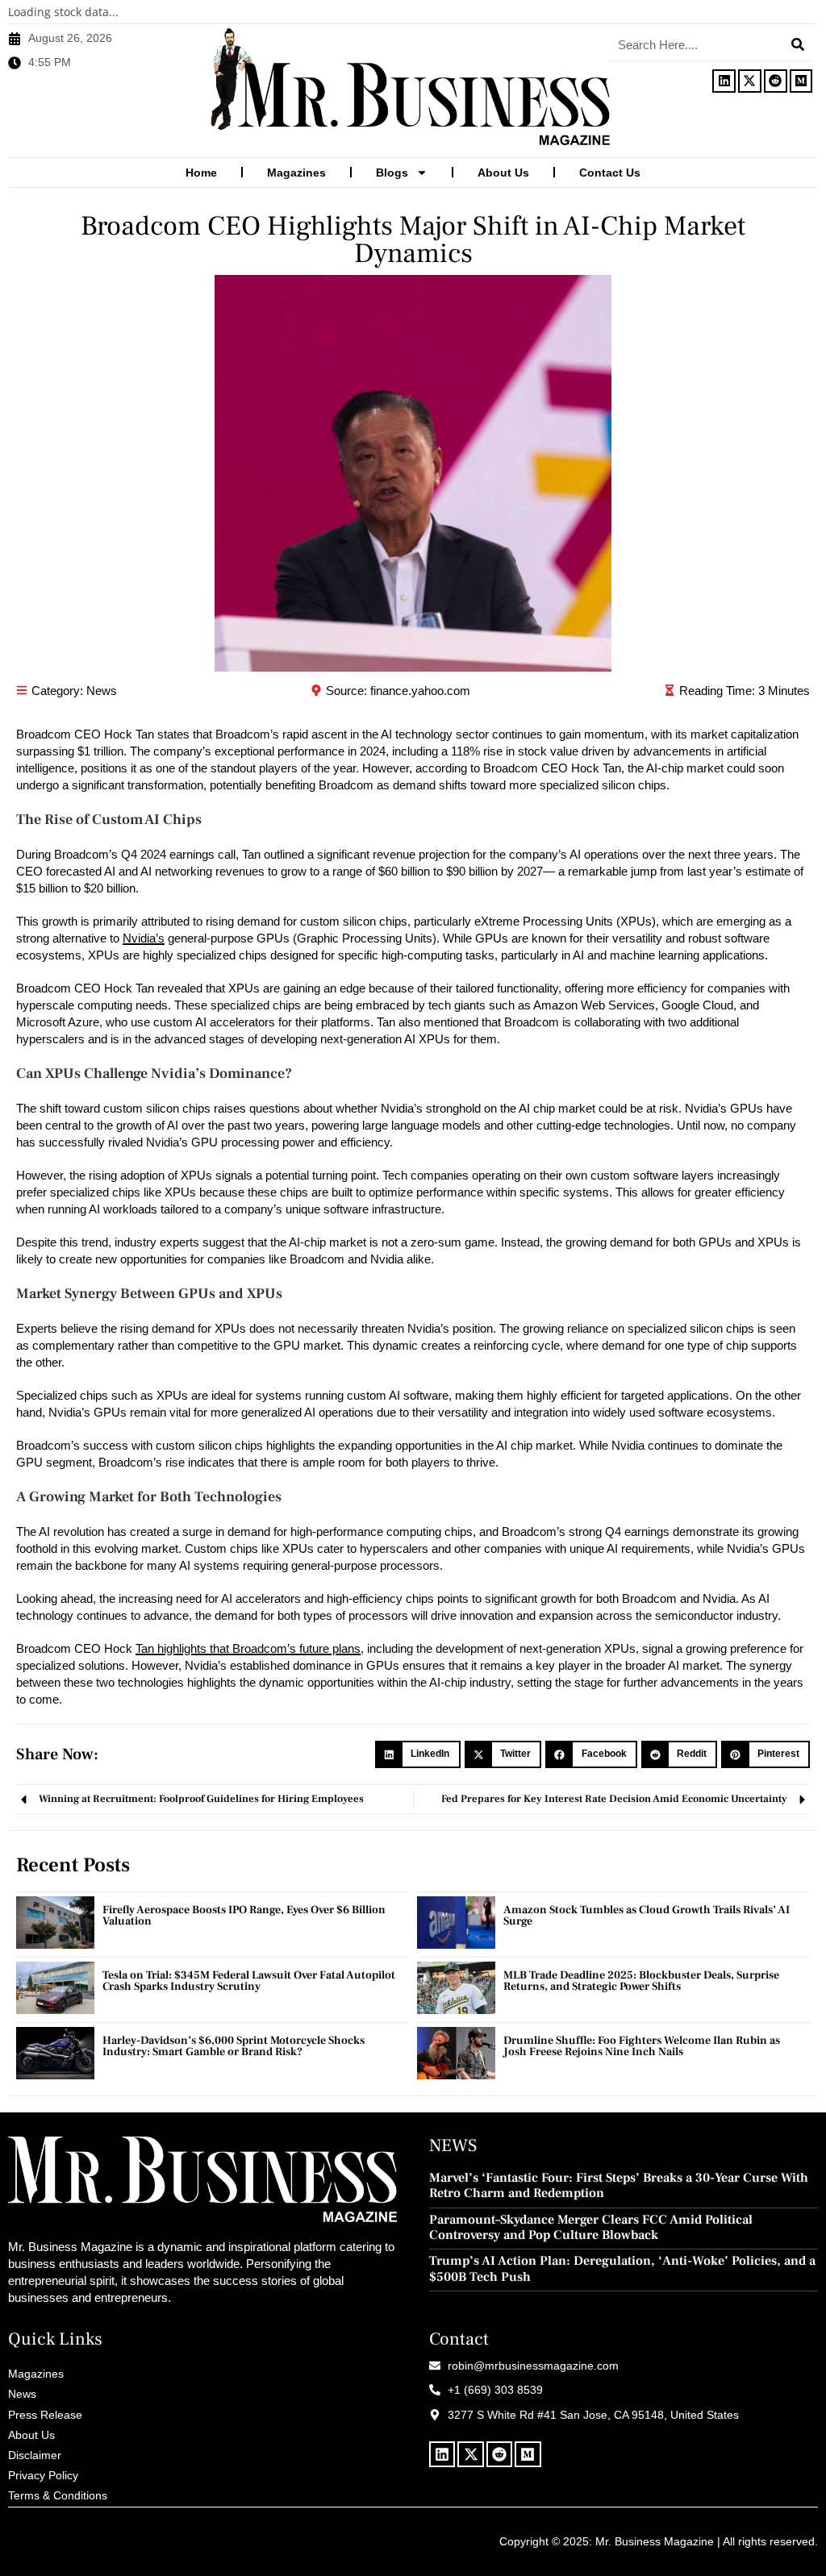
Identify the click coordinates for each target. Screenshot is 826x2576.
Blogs (392, 173)
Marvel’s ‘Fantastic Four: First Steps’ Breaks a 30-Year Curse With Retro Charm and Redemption (619, 2186)
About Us (503, 173)
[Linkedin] (724, 81)
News (102, 691)
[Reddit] (776, 81)
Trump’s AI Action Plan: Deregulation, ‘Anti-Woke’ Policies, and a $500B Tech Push (622, 2269)
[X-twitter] (750, 81)
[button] (418, 1754)
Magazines (296, 173)
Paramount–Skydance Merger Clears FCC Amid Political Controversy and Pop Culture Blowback (591, 2228)
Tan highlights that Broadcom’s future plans (248, 1648)
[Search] (798, 44)
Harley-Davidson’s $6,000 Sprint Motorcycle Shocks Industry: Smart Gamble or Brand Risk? (234, 2046)
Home (201, 173)
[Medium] (801, 81)
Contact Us (610, 173)
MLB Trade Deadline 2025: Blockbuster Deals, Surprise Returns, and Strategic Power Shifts (641, 1981)
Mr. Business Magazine (655, 2541)
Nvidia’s (144, 938)
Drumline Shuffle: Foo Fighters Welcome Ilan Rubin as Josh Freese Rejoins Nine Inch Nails (642, 2046)
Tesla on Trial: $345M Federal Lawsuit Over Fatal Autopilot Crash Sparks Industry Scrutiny (249, 1981)
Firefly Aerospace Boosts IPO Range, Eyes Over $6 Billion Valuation (244, 1916)
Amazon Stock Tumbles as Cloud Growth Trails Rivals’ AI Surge (647, 1916)
